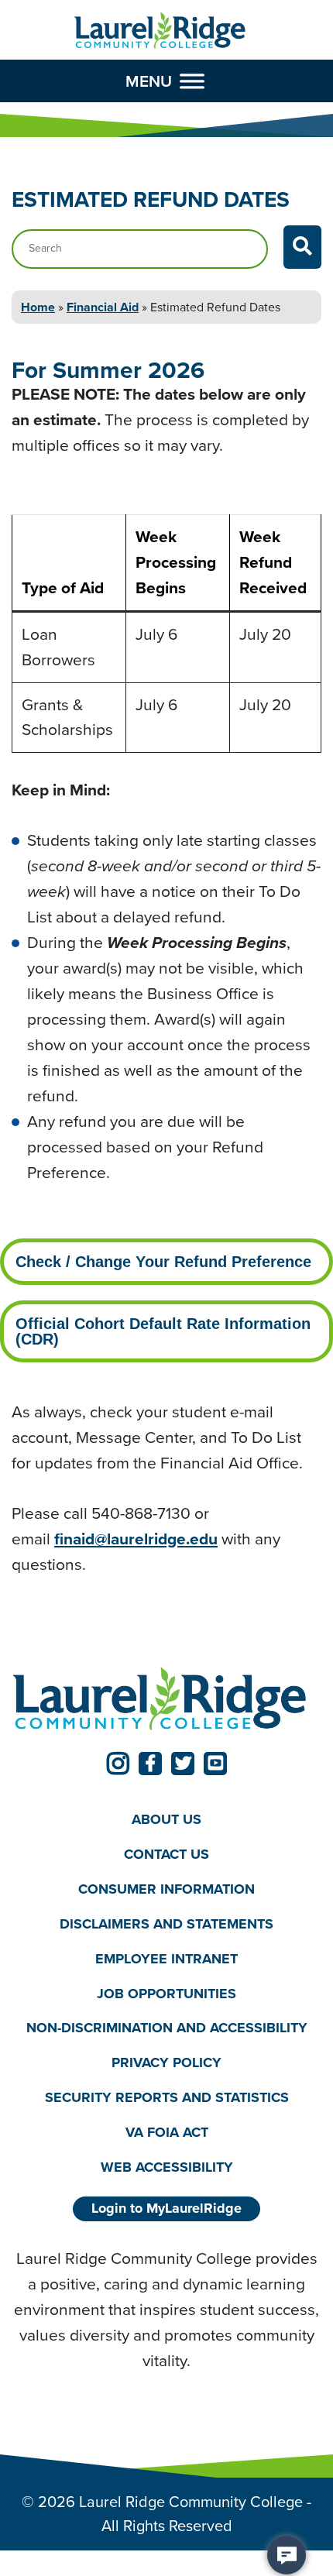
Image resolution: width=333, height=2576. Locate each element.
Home (38, 307)
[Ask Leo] (287, 2555)
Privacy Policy (166, 2063)
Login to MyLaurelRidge (166, 2208)
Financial (103, 307)
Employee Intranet (166, 1959)
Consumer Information (166, 1889)
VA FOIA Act (167, 2132)
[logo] (160, 31)
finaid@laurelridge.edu (136, 1539)
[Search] (302, 247)
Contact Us (166, 1854)
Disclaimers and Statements (166, 1924)
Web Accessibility (167, 2167)
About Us (166, 1819)
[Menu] (192, 81)
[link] (118, 1764)
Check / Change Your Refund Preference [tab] (163, 1262)
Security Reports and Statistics (167, 2097)
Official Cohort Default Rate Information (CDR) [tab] (163, 1331)
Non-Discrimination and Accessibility (167, 2028)
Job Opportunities (166, 1994)
